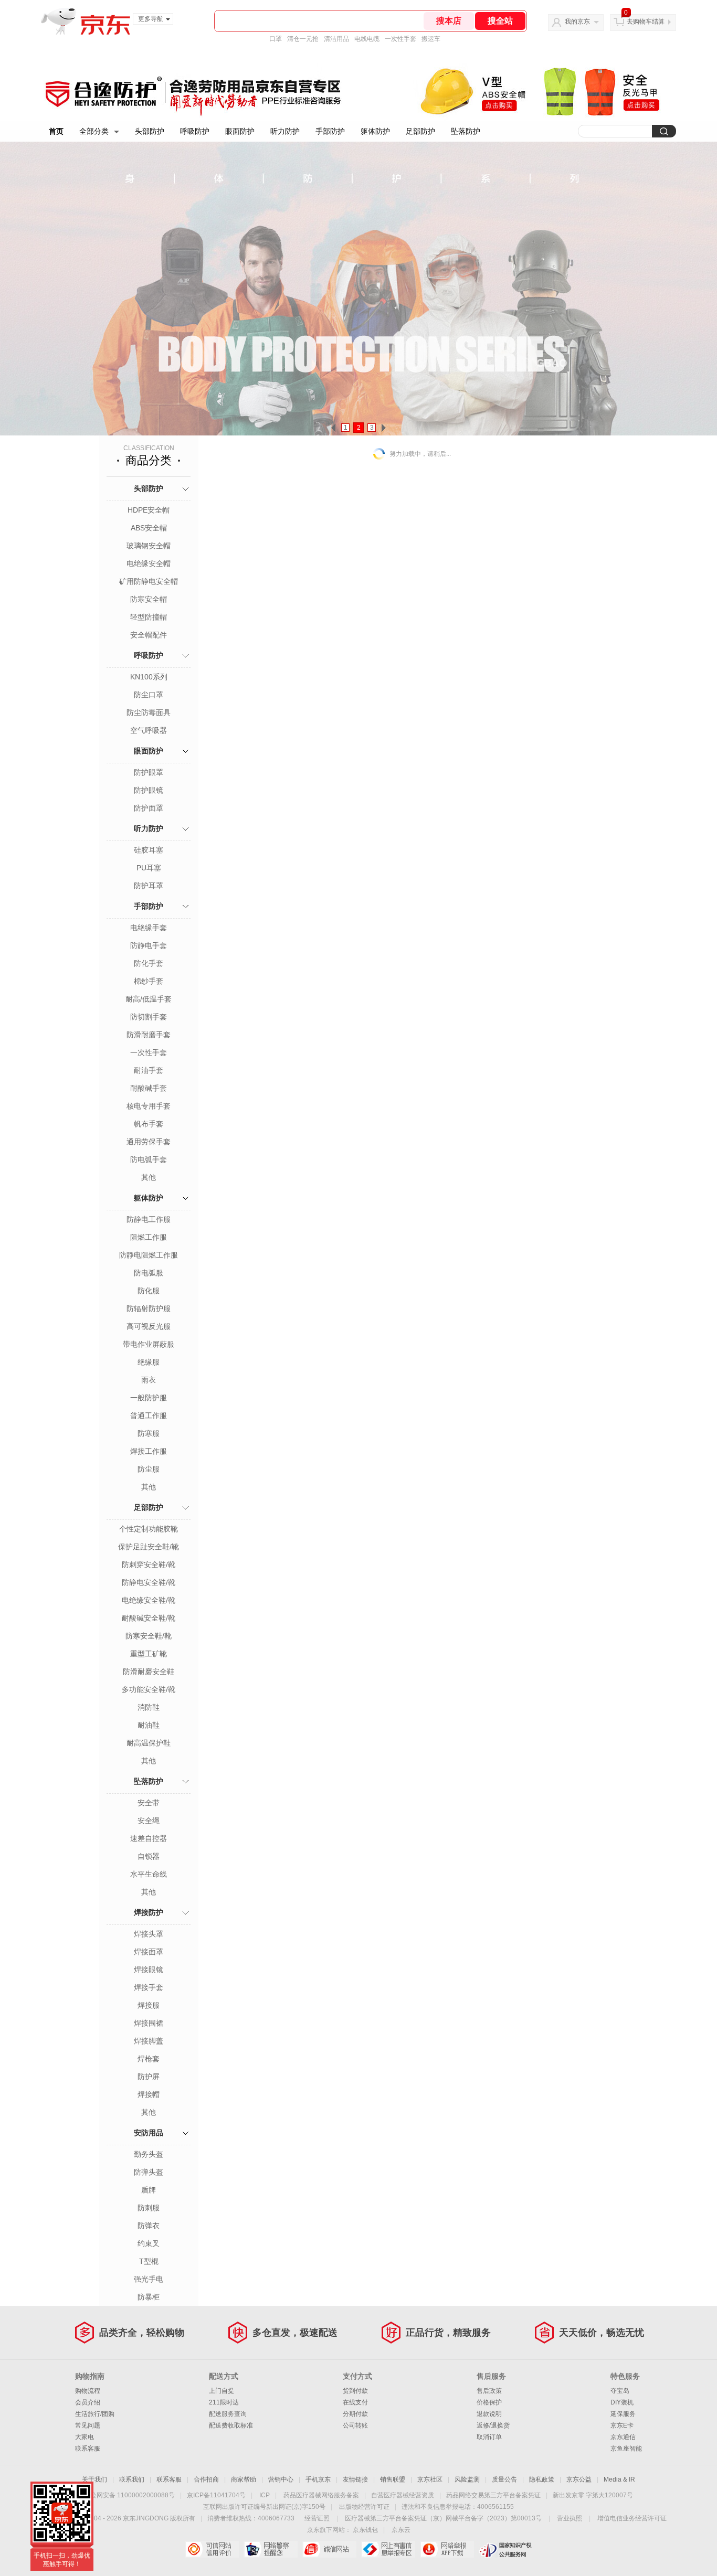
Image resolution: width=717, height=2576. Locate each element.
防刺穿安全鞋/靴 (149, 1564)
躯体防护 (375, 131)
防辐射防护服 (149, 1308)
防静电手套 (149, 945)
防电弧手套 (149, 1159)
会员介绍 (88, 2402)
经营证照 (317, 2518)
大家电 (85, 2437)
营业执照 (570, 2518)
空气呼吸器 (149, 730)
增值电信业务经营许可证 (632, 2518)
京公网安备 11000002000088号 (129, 2495)
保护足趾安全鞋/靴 (149, 1547)
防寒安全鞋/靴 (149, 1636)
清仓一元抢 (303, 39)
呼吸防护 (195, 131)
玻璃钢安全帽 (149, 546)
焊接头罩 (149, 1934)
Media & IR (619, 2479)
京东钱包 (365, 2530)
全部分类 (94, 131)
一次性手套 (400, 39)
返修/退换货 (493, 2425)
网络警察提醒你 (271, 2549)
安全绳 (149, 1821)
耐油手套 (149, 1070)
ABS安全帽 (149, 528)
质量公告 (504, 2479)
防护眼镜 (149, 790)
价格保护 (489, 2402)
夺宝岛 (620, 2391)
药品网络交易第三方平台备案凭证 (493, 2495)
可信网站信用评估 (212, 2549)
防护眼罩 (149, 772)
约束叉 (149, 2243)
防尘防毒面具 (149, 712)
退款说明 (489, 2414)
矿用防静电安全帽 (149, 581)
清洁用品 (336, 39)
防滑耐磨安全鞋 (149, 1672)
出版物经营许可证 (364, 2507)
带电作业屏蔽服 (149, 1344)
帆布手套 (149, 1124)
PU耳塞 (149, 868)
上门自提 (222, 2391)
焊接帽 (149, 2094)
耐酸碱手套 (149, 1088)
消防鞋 (149, 1707)
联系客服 (88, 2449)
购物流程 (88, 2391)
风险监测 (467, 2479)
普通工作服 (149, 1415)
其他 (149, 1177)
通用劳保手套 (149, 1142)
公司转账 (355, 2425)
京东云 (401, 2530)
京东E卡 (622, 2425)
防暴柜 (149, 2297)
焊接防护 (149, 1912)
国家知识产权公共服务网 (506, 2549)
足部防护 (420, 131)
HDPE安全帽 (149, 510)
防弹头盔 (149, 2172)
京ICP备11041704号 (216, 2495)
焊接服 (149, 2005)
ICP (265, 2495)
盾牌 (149, 2190)
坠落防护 (466, 131)
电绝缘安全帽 (149, 563)
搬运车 (431, 39)
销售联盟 (393, 2479)
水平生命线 (149, 1874)
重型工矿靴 (149, 1654)
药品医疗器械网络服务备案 (321, 2495)
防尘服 (149, 1469)
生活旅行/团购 (95, 2414)
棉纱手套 (149, 981)
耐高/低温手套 (149, 999)
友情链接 (355, 2479)
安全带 (149, 1803)
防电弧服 (149, 1273)
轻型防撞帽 (149, 617)
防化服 (149, 1291)
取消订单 (489, 2437)
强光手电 (149, 2279)
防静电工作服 (149, 1219)
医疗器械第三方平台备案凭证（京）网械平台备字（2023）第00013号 (443, 2518)
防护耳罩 (149, 886)
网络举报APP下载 (447, 2549)
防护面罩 (149, 808)
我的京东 (577, 22)
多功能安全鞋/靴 (149, 1689)
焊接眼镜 (149, 1970)
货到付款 (355, 2391)
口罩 (276, 39)
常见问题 (88, 2425)
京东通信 (623, 2437)
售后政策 (489, 2391)
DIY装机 (622, 2402)
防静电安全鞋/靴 (149, 1582)
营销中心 (281, 2479)
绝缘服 (149, 1362)
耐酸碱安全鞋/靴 (149, 1618)
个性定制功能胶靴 (149, 1529)
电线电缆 (367, 39)
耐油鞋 (149, 1725)
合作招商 (206, 2479)
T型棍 (149, 2261)
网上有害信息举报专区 (388, 2549)
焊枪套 (149, 2059)
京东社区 (430, 2479)
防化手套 (149, 963)
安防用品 (149, 2133)
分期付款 (355, 2414)
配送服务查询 (228, 2414)
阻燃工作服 (149, 1237)
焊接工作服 (149, 1451)
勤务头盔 (149, 2154)
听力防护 (285, 131)
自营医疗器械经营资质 (403, 2495)
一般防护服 (149, 1398)
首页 (56, 131)
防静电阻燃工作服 (149, 1255)
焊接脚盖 (149, 2041)
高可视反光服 (149, 1326)
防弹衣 (149, 2226)
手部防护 (330, 131)
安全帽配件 (149, 635)
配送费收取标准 (231, 2425)
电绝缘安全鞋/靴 (149, 1600)
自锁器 (149, 1856)
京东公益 (579, 2479)
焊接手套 (149, 1987)
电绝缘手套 (149, 928)
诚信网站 (329, 2549)
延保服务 (623, 2414)
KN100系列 (149, 677)
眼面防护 (240, 131)
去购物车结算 (646, 22)
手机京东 (318, 2479)
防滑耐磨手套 (149, 1035)
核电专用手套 (149, 1106)
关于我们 (94, 2479)
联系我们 (132, 2479)
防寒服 (149, 1433)
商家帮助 (244, 2479)
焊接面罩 (149, 1952)
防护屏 (149, 2077)
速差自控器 (149, 1838)
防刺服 (149, 2208)
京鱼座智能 (626, 2449)
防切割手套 (149, 1017)
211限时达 (224, 2402)
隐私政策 (542, 2479)
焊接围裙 (149, 2023)
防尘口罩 (149, 695)
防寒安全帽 (149, 599)
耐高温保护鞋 (149, 1743)
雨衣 (149, 1380)
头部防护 (150, 131)
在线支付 (355, 2402)
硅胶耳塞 (149, 850)
